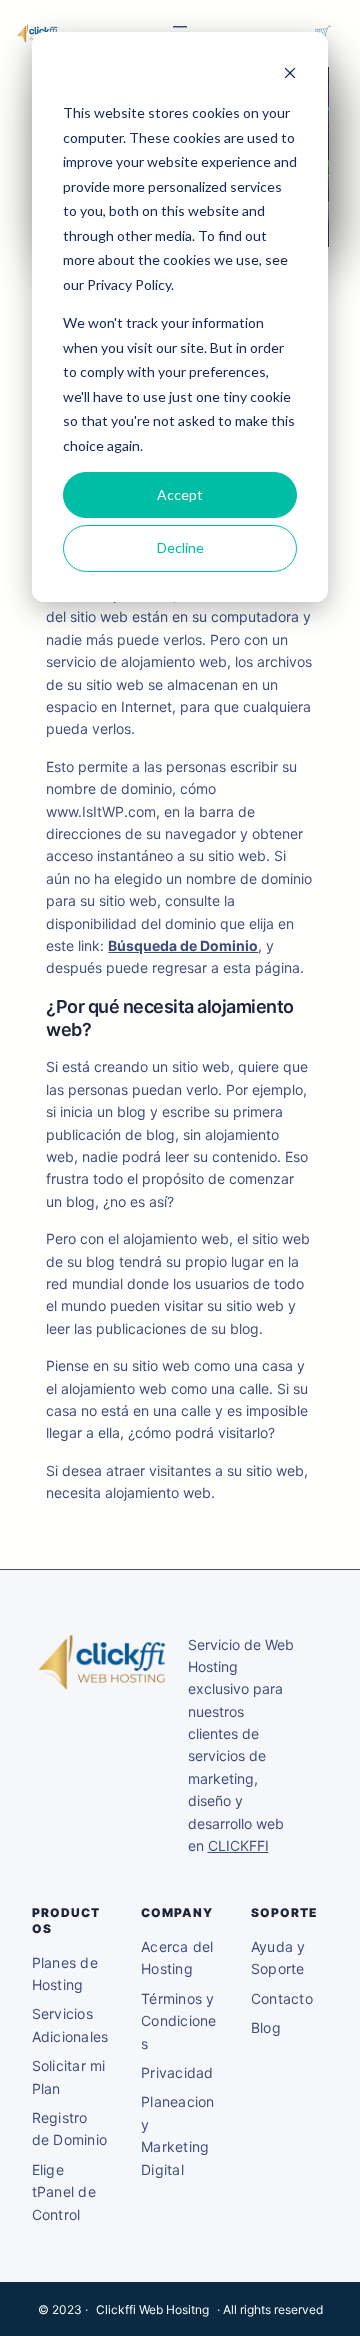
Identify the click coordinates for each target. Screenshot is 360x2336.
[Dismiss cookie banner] (290, 75)
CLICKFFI (238, 1845)
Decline (180, 547)
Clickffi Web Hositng (152, 2309)
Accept (180, 494)
